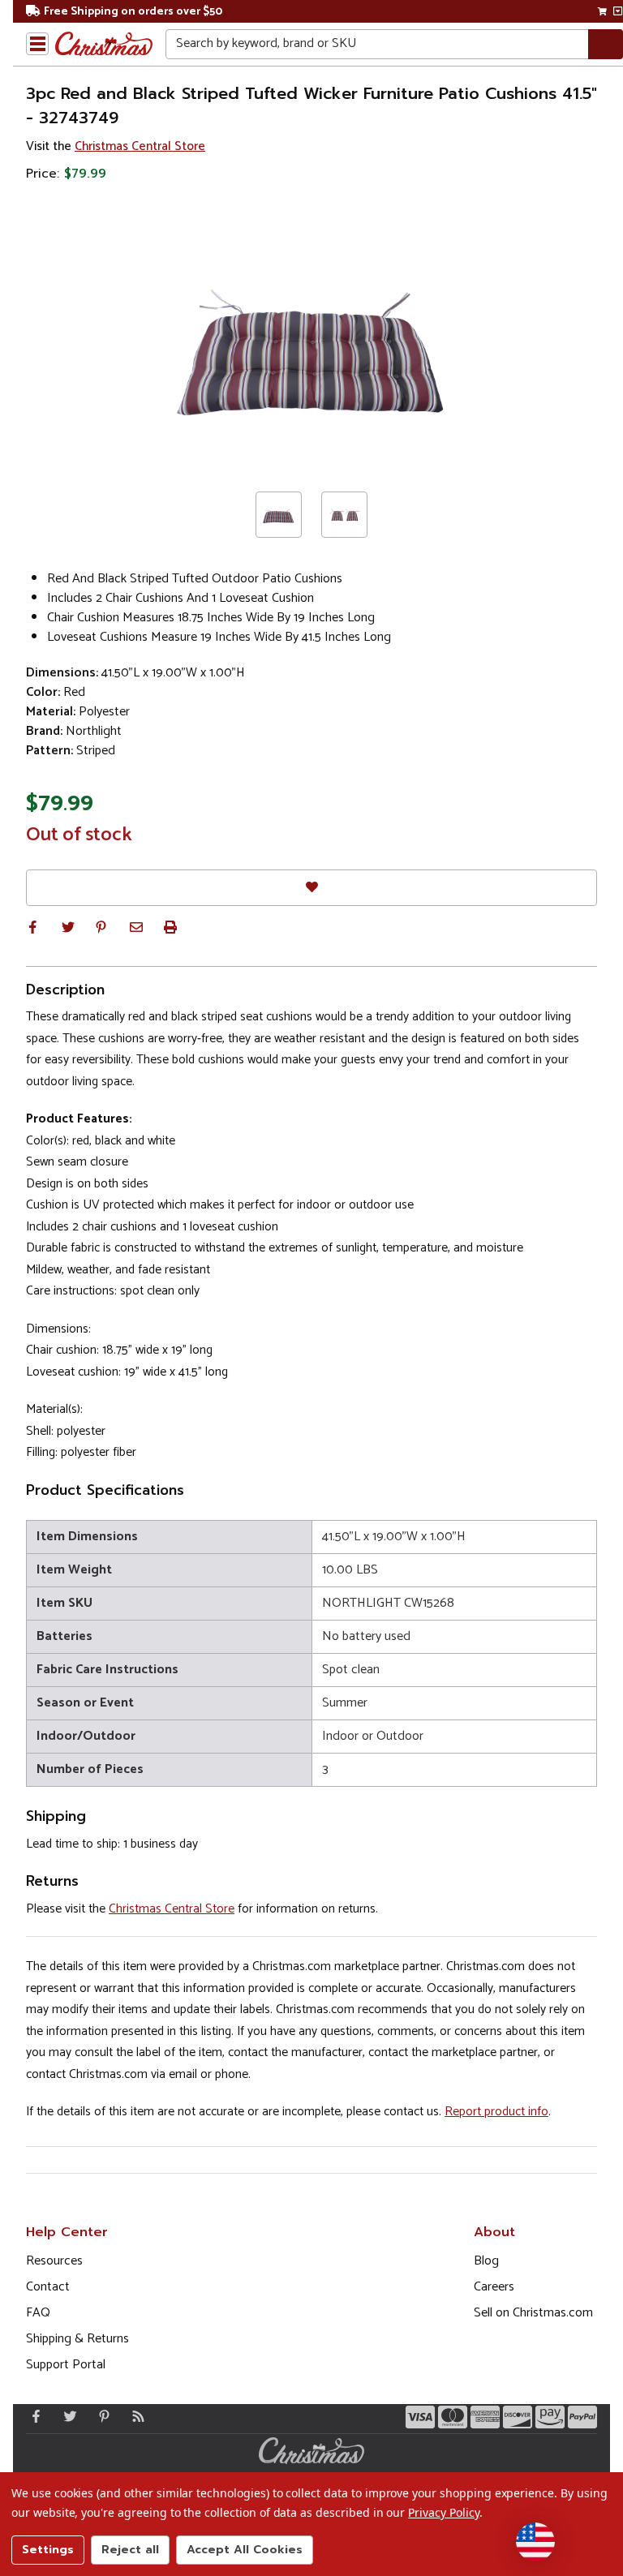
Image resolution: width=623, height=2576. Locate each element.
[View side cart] (618, 11)
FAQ (38, 2313)
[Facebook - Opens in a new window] (32, 2416)
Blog (486, 2261)
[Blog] (135, 2416)
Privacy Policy (443, 2512)
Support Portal (66, 2365)
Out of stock (79, 835)
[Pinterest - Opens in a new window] (101, 2416)
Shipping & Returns (77, 2339)
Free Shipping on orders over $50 (133, 12)
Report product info (496, 2112)
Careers (494, 2287)
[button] (32, 927)
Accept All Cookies (245, 2550)
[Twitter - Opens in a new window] (67, 2416)
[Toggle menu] (37, 44)
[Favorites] (311, 888)
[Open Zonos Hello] (535, 2542)
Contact (48, 2287)
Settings (48, 2550)
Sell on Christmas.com (533, 2313)
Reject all (130, 2550)
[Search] (606, 44)
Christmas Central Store (140, 146)
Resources (54, 2261)
